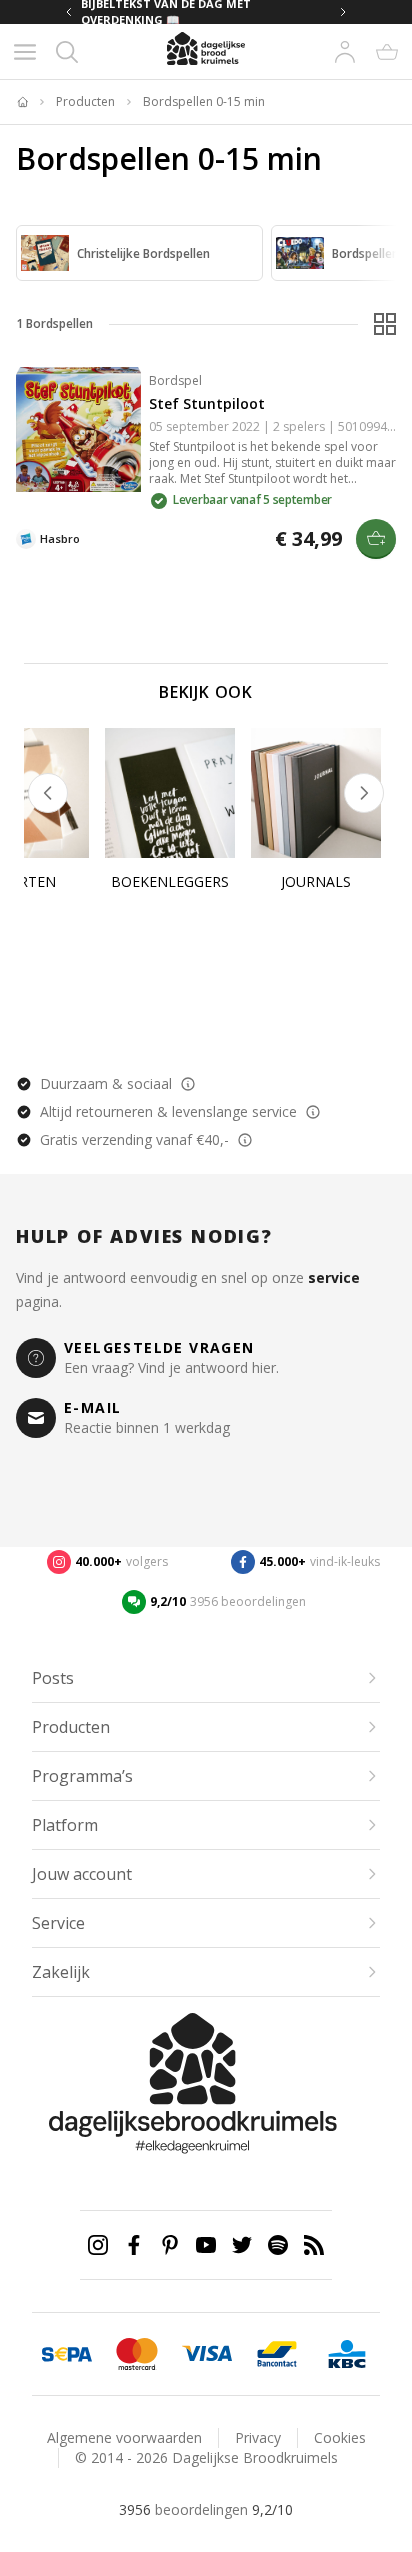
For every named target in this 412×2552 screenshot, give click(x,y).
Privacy (258, 2437)
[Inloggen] (345, 52)
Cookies (340, 2437)
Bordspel (175, 380)
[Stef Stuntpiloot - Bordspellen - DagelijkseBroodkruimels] (78, 429)
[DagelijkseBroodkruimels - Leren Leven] (22, 102)
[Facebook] (134, 2245)
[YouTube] (206, 2245)
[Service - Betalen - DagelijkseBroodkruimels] (67, 2354)
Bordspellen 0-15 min (204, 102)
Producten (85, 102)
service (334, 1277)
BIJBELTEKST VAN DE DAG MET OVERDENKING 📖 (166, 12)
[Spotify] (278, 2245)
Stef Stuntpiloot (207, 403)
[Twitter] (242, 2245)
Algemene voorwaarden (124, 2437)
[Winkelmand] (387, 52)
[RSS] (314, 2245)
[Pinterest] (170, 2245)
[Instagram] (98, 2245)
